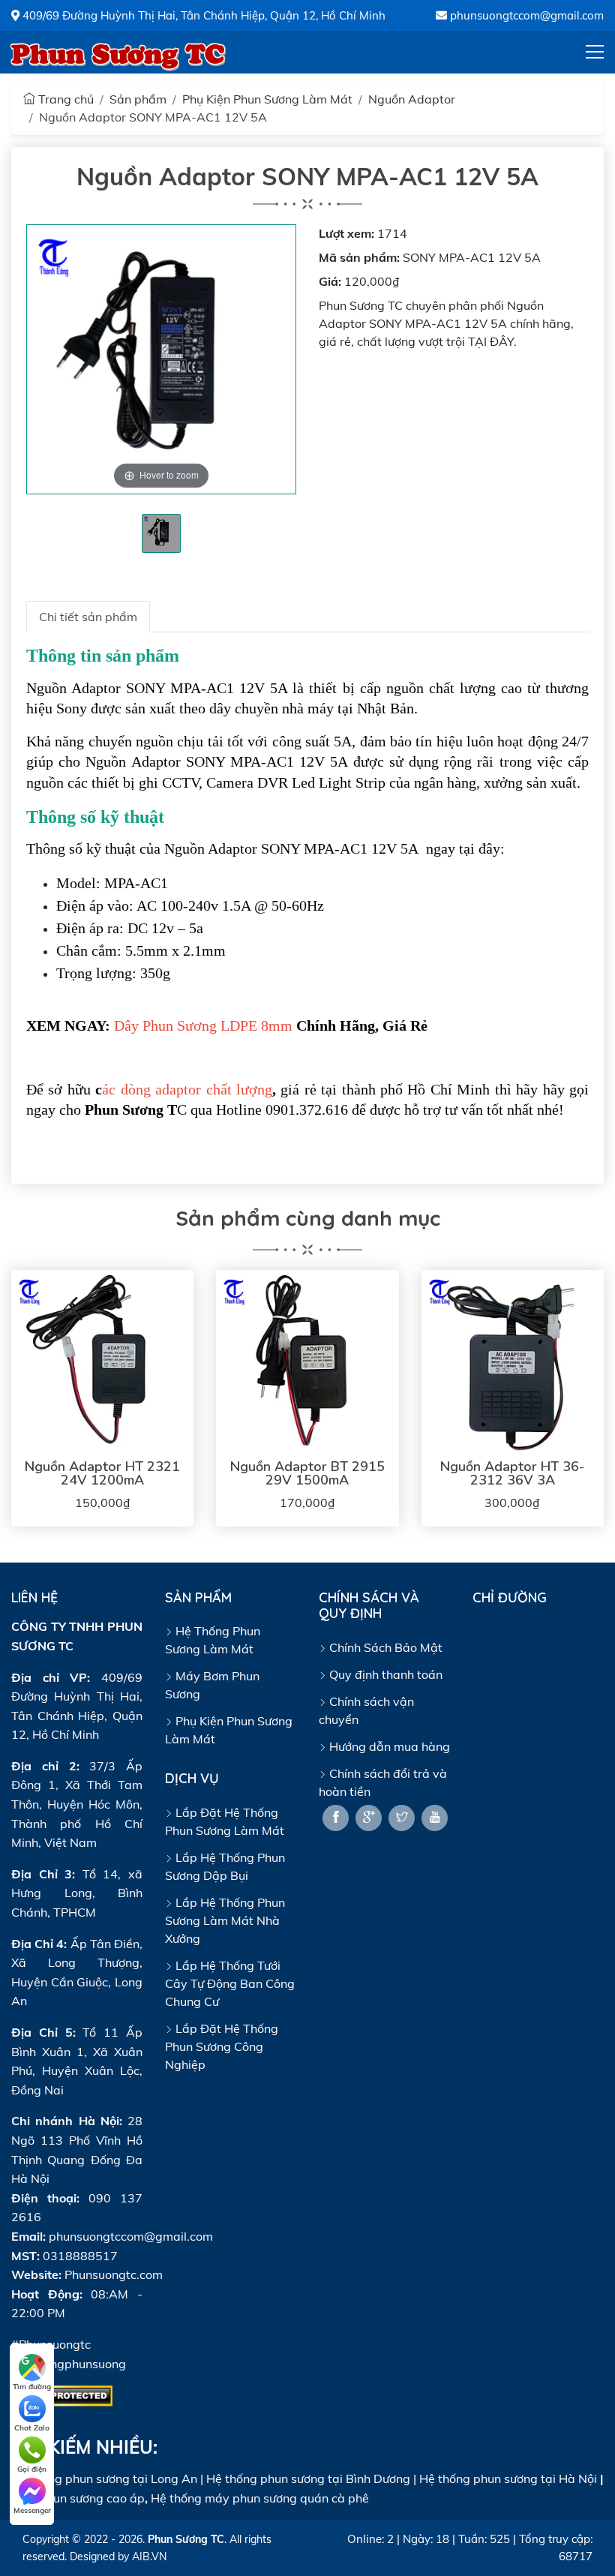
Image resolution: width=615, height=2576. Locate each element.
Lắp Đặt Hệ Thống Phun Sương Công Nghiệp (222, 2046)
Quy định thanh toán (384, 1674)
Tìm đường (32, 2387)
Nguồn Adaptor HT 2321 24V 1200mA (102, 1473)
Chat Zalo (32, 2428)
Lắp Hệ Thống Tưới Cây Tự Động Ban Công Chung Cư (230, 1983)
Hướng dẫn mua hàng (388, 1746)
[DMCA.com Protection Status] (62, 2394)
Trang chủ (64, 99)
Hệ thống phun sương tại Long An (104, 2478)
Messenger (32, 2510)
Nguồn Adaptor (412, 99)
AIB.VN (149, 2556)
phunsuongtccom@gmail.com (525, 15)
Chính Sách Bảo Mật (384, 1647)
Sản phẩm (138, 99)
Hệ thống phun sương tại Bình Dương (308, 2478)
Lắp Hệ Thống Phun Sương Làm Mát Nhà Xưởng (225, 1920)
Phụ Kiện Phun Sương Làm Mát (267, 99)
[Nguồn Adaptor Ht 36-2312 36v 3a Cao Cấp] (513, 1361)
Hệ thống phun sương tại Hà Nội (508, 2478)
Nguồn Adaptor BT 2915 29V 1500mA (307, 1473)
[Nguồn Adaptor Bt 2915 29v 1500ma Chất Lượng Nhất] (307, 1361)
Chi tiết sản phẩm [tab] (88, 617)
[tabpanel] (161, 533)
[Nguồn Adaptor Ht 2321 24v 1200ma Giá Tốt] (102, 1361)
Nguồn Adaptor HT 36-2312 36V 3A (512, 1473)
